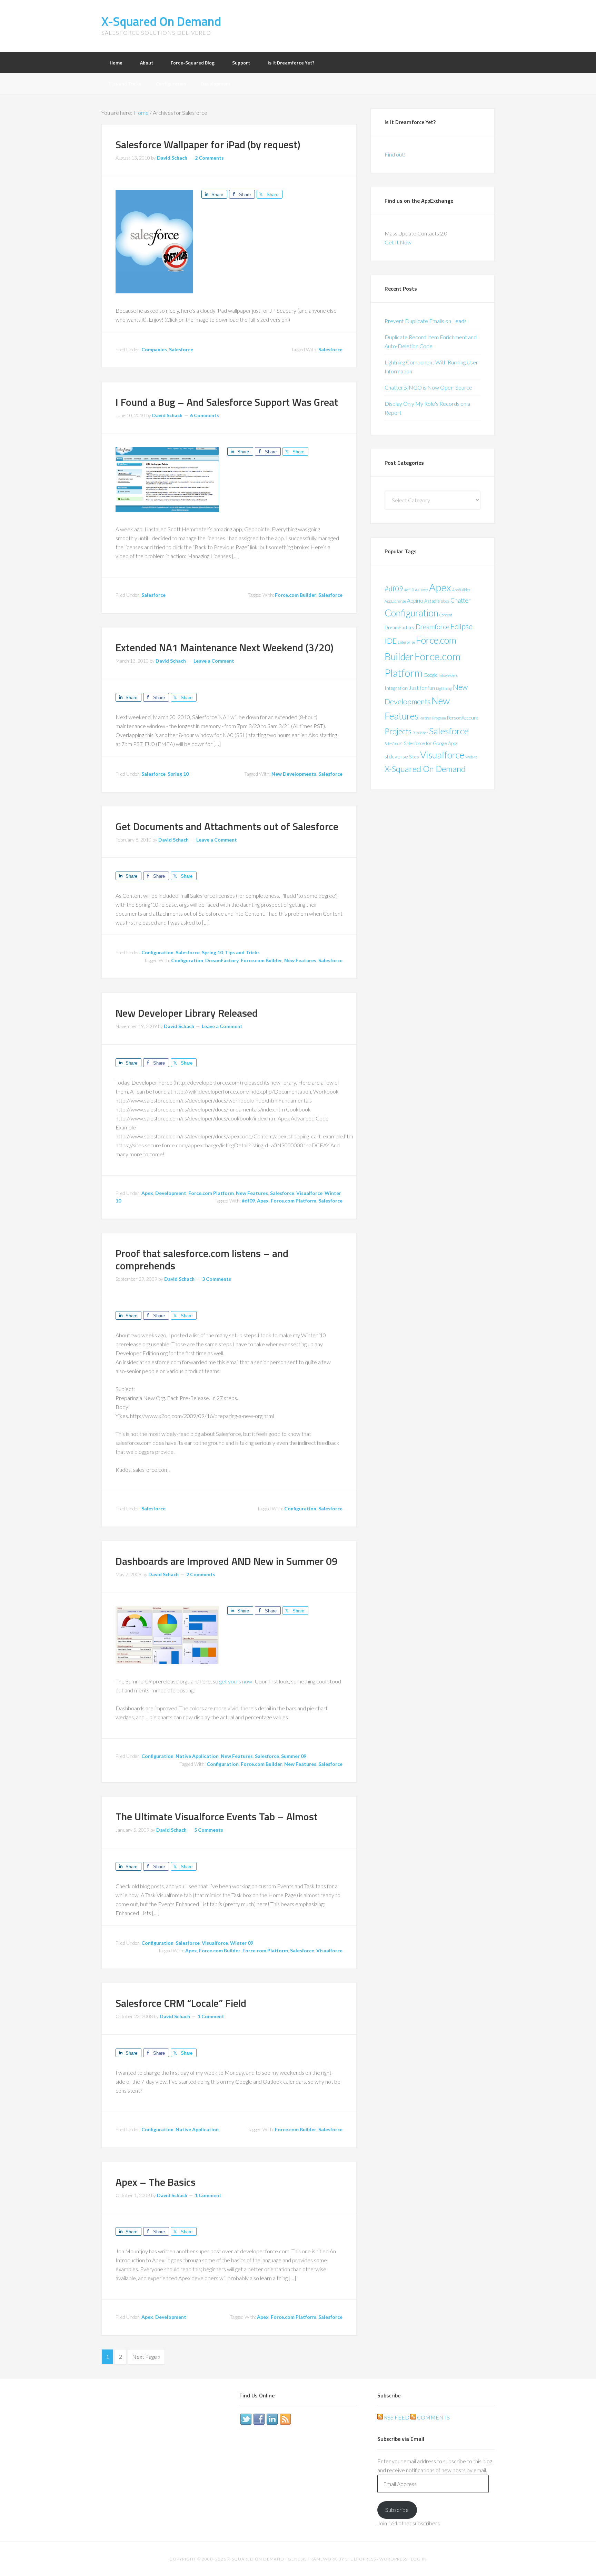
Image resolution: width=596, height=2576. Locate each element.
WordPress (393, 2559)
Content (446, 615)
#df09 (248, 1201)
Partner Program (433, 718)
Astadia (432, 601)
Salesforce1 (394, 743)
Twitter (246, 2419)
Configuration (157, 952)
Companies (154, 349)
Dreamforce (433, 627)
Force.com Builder (296, 595)
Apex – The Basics (156, 2182)
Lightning (444, 688)
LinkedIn (272, 2419)
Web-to (471, 757)
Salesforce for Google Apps (431, 743)
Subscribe (397, 2510)
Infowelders (448, 675)
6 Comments (205, 415)
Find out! (395, 154)
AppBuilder (461, 590)
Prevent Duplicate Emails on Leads (426, 321)
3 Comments (217, 1279)
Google (431, 675)
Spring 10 (178, 774)
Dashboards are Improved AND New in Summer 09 (227, 1561)
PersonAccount (463, 718)
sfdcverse (396, 756)
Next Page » (146, 2357)
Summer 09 (294, 1756)
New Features (300, 960)
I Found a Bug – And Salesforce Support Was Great (227, 402)
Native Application (197, 1756)
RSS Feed (396, 2417)
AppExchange (395, 601)
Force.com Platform (211, 1193)
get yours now (236, 1681)
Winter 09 (242, 1943)
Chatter (461, 600)
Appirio (415, 600)
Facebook (259, 2419)
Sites (414, 757)
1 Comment (211, 2016)
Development (171, 1193)
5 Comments (209, 1830)
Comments (433, 2417)
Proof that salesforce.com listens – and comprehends (202, 1259)
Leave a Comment (214, 661)
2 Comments (209, 158)
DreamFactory (222, 960)
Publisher (420, 733)
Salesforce (181, 349)
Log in (419, 2559)
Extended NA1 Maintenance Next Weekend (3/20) (225, 647)
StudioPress (361, 2559)
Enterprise (406, 642)
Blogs (445, 601)
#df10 (409, 590)
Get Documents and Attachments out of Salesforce (227, 826)
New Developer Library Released (187, 1013)
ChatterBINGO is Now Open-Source (428, 387)
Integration (396, 688)
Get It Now (398, 242)
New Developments (294, 774)
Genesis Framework (312, 2559)
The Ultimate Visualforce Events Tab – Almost (217, 1817)
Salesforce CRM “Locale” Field (181, 2003)
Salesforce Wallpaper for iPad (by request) (208, 144)
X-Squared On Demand (161, 21)
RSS (285, 2419)
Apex (147, 1193)
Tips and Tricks (242, 952)
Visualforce (309, 1193)
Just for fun (422, 688)
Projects (398, 731)
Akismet (421, 590)
